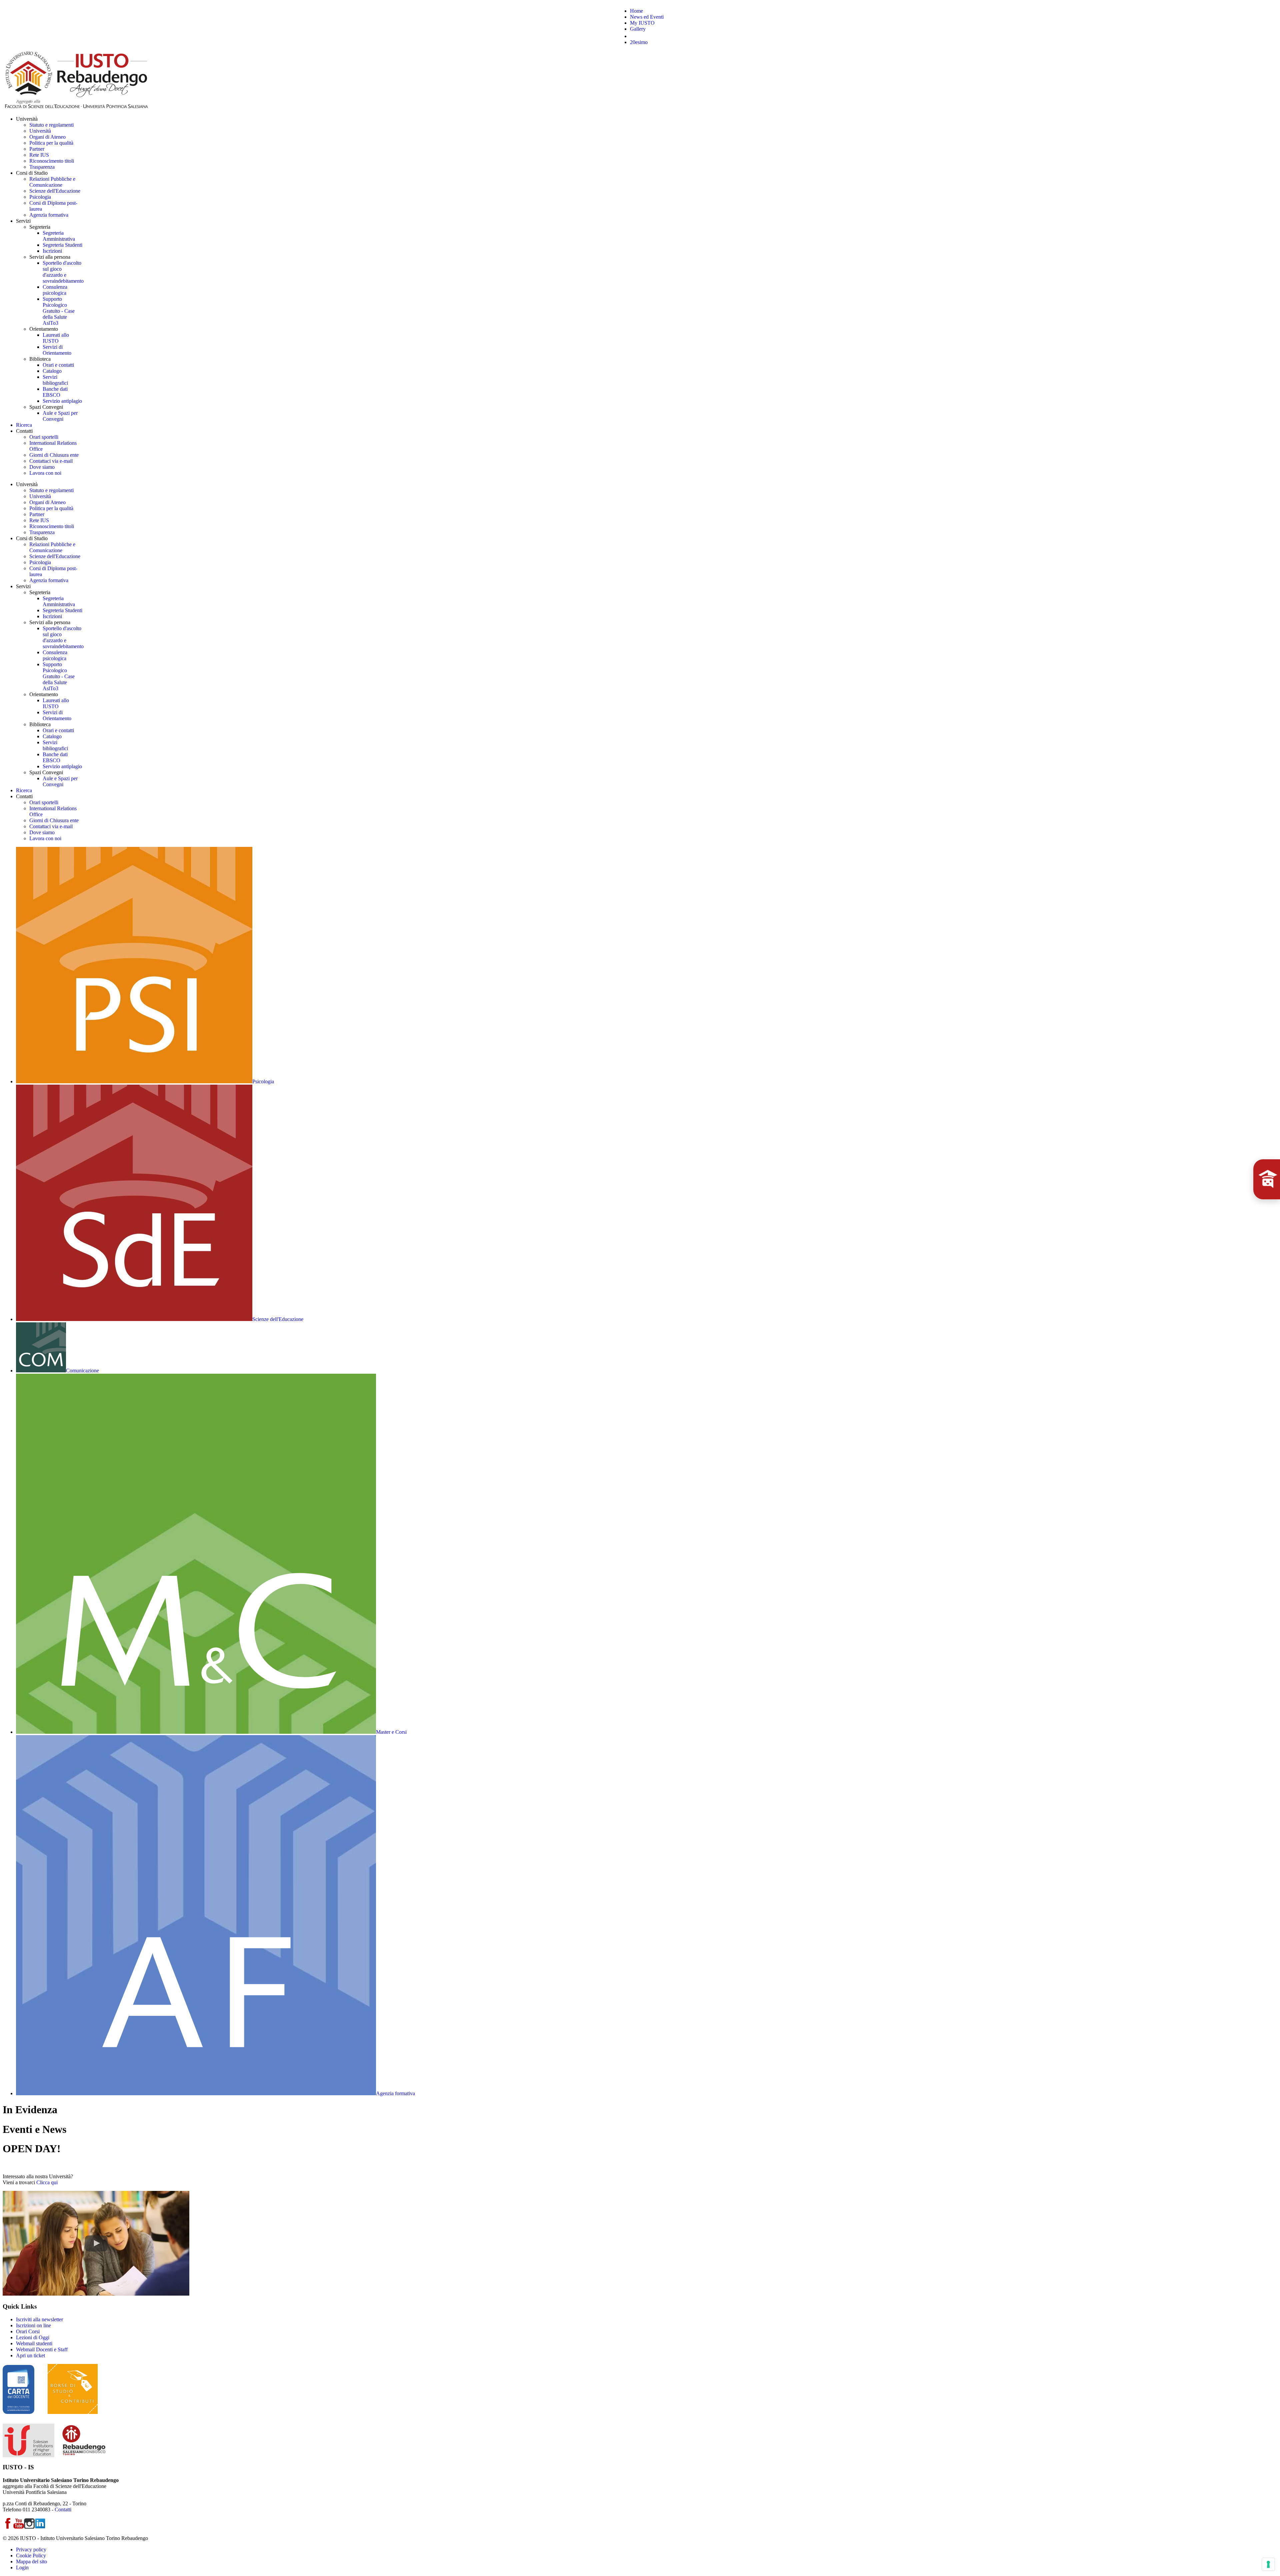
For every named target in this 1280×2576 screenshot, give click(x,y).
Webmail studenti (34, 2343)
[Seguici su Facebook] (8, 2527)
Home (636, 11)
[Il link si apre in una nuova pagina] (96, 2294)
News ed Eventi (647, 17)
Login (22, 2567)
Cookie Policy (31, 2555)
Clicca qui (47, 2182)
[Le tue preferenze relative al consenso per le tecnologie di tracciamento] (1268, 2564)
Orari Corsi (28, 2331)
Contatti (63, 2509)
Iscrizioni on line (33, 2325)
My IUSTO (642, 23)
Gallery (638, 29)
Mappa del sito (31, 2561)
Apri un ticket (30, 2355)
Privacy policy (31, 2549)
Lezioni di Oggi (33, 2337)
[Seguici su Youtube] (19, 2527)
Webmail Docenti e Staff (42, 2349)
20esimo (639, 42)
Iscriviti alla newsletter (39, 2319)
